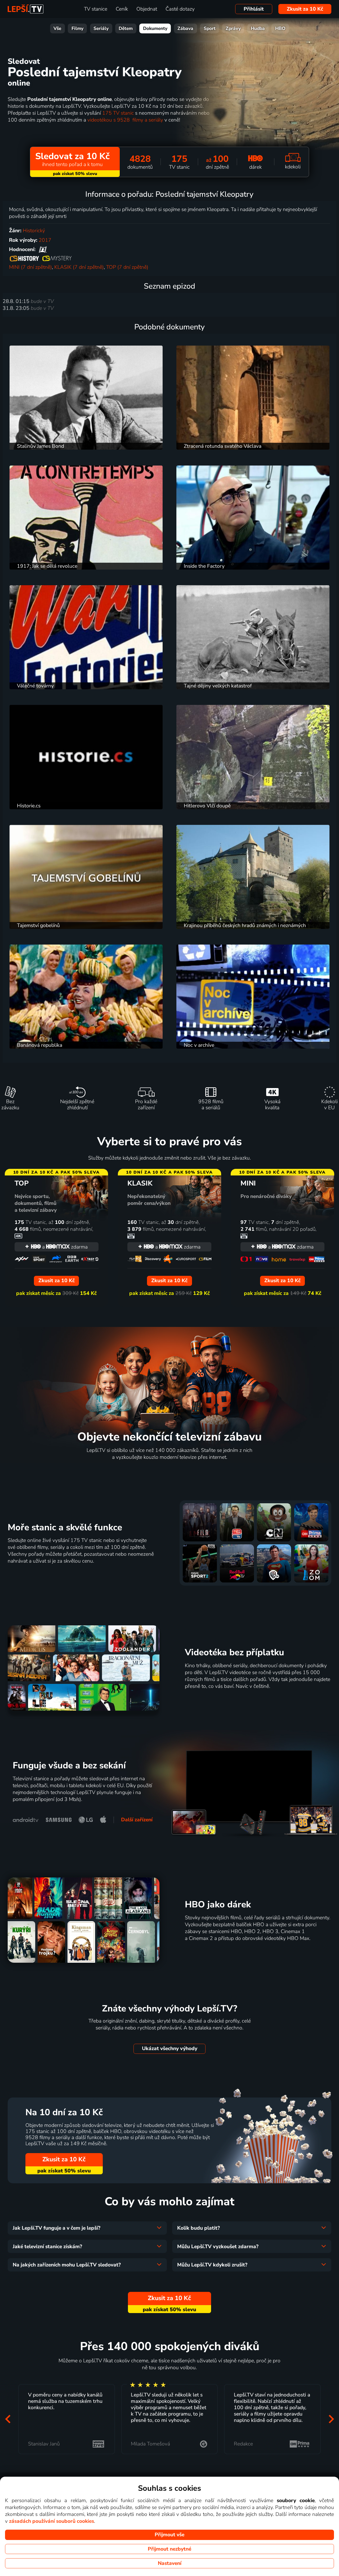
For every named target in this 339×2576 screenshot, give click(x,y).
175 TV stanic (118, 113)
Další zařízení (137, 1820)
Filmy (77, 28)
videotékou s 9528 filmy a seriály (125, 120)
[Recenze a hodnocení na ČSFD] (43, 249)
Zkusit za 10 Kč (305, 9)
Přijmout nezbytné (169, 2549)
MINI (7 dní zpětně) (30, 267)
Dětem (126, 28)
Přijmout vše (169, 2535)
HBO (280, 28)
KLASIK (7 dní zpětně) (79, 267)
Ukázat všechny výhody (170, 2049)
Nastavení (170, 2563)
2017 (45, 240)
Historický (34, 231)
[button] (8, 2419)
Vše (57, 28)
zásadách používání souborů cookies (52, 2521)
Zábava (185, 28)
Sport (210, 28)
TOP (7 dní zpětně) (127, 267)
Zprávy (233, 28)
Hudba (258, 28)
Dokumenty (155, 28)
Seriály (101, 28)
